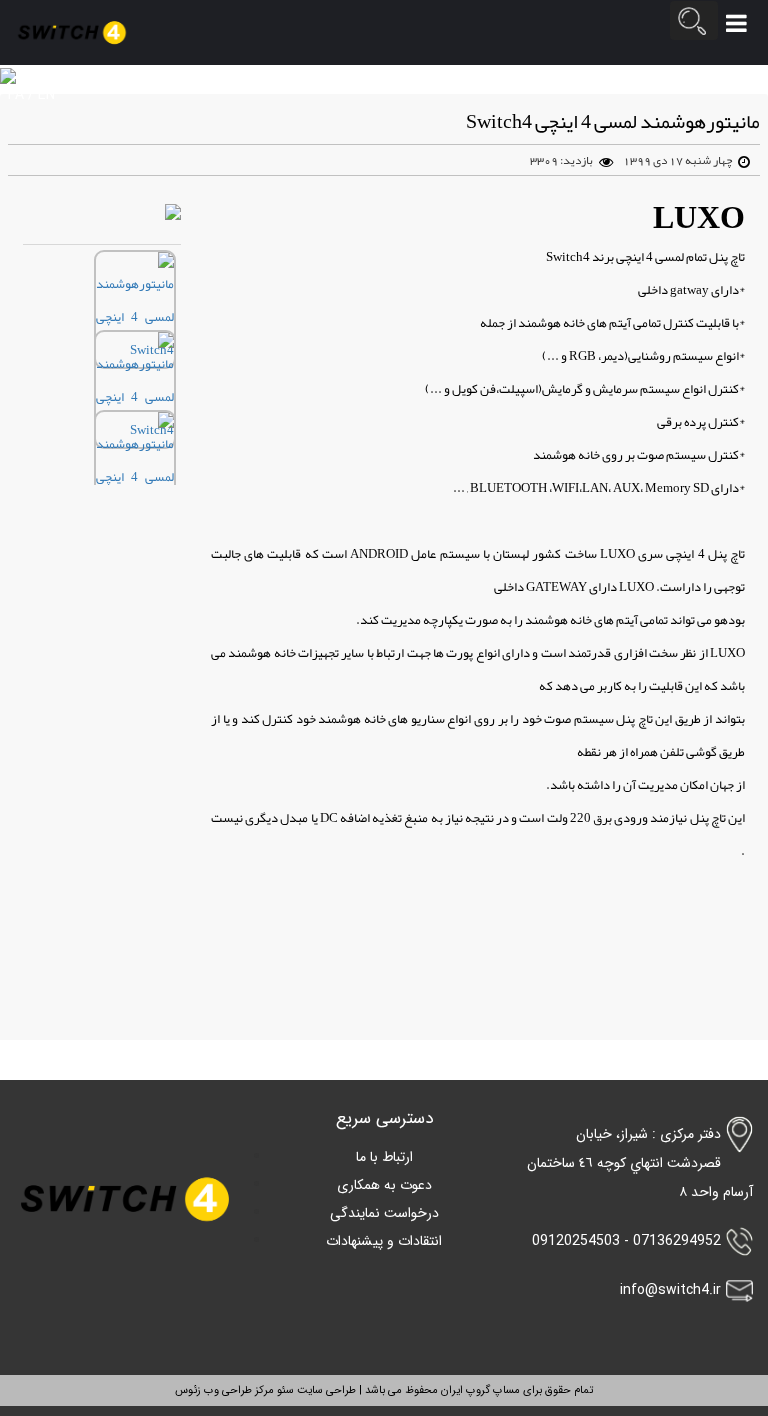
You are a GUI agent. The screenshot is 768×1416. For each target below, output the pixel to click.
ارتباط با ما (384, 1157)
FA (16, 95)
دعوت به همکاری (384, 1185)
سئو (284, 1390)
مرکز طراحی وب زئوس (224, 1390)
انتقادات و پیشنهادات (384, 1241)
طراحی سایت (325, 1390)
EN (46, 95)
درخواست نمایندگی (384, 1213)
